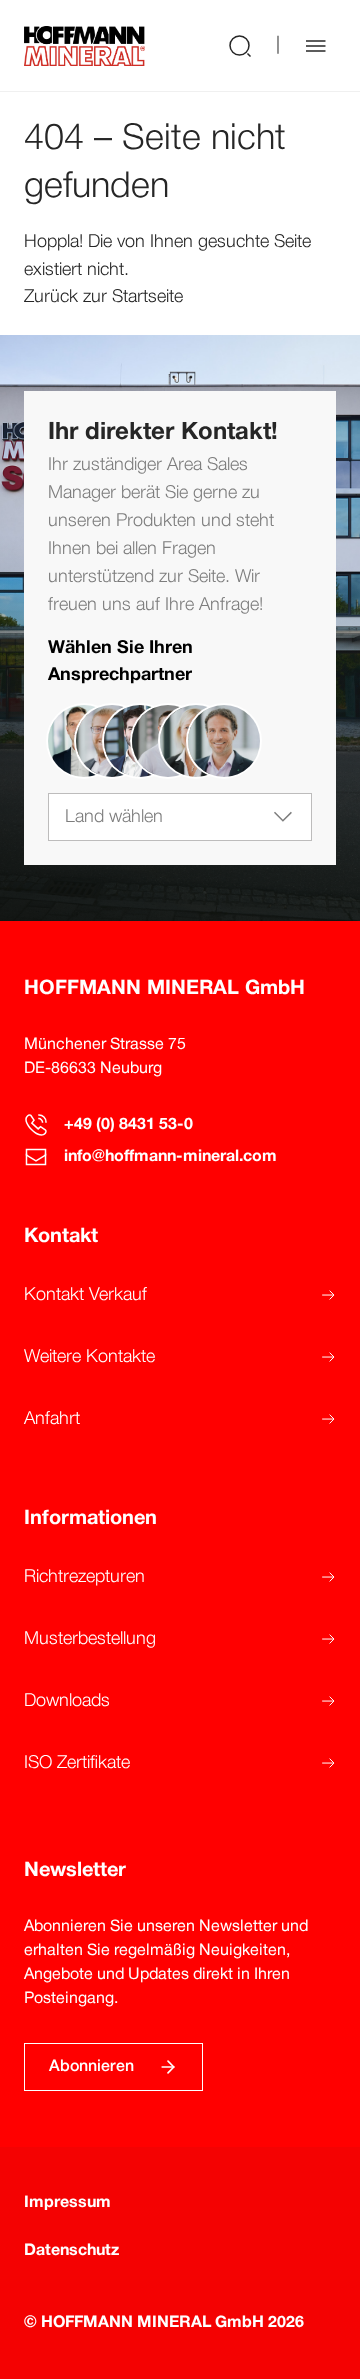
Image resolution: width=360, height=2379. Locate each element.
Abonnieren (91, 2067)
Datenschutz (71, 2251)
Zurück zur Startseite (103, 297)
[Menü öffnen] (316, 46)
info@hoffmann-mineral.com (170, 1157)
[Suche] (240, 45)
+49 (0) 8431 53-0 (128, 1125)
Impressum (67, 2203)
